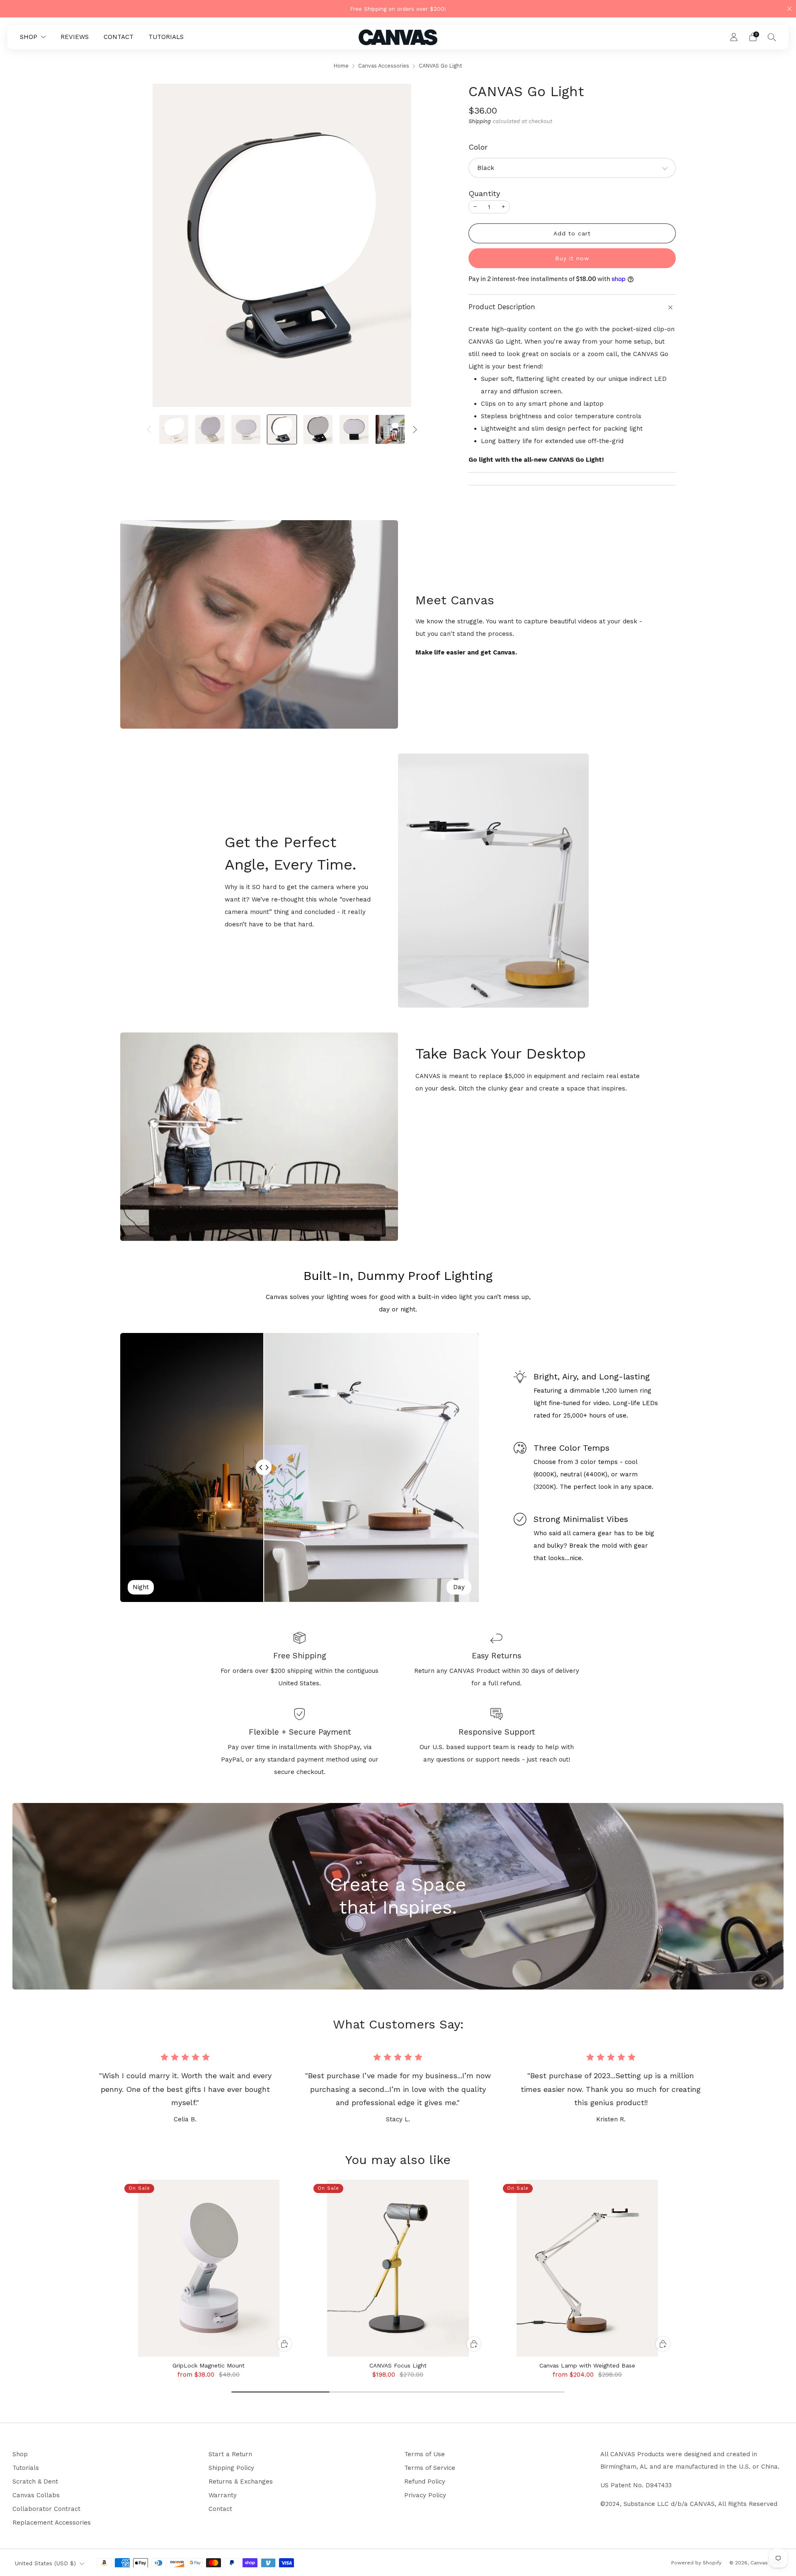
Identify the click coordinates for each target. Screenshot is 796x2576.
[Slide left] (149, 429)
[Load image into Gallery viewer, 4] (282, 429)
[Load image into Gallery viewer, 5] (318, 429)
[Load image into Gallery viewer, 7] (390, 429)
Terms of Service (430, 2468)
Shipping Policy (231, 2468)
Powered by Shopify (696, 2563)
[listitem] (398, 9)
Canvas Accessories (384, 66)
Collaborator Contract (46, 2509)
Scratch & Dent (35, 2481)
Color (478, 147)
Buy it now (572, 258)
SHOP (29, 37)
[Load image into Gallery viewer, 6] (354, 429)
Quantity (484, 193)
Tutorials (26, 2468)
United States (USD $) (45, 2563)
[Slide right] (415, 429)
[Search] (772, 37)
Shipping (480, 121)
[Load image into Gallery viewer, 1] (174, 429)
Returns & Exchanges (241, 2481)
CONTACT (119, 37)
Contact (220, 2509)
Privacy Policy (425, 2495)
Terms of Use (425, 2454)
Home (341, 66)
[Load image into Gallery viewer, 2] (210, 429)
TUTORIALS (166, 37)
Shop (20, 2454)
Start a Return (230, 2454)
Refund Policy (425, 2481)
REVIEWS (75, 37)
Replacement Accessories (52, 2523)
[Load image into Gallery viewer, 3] (246, 429)
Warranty (223, 2495)
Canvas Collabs (36, 2495)
